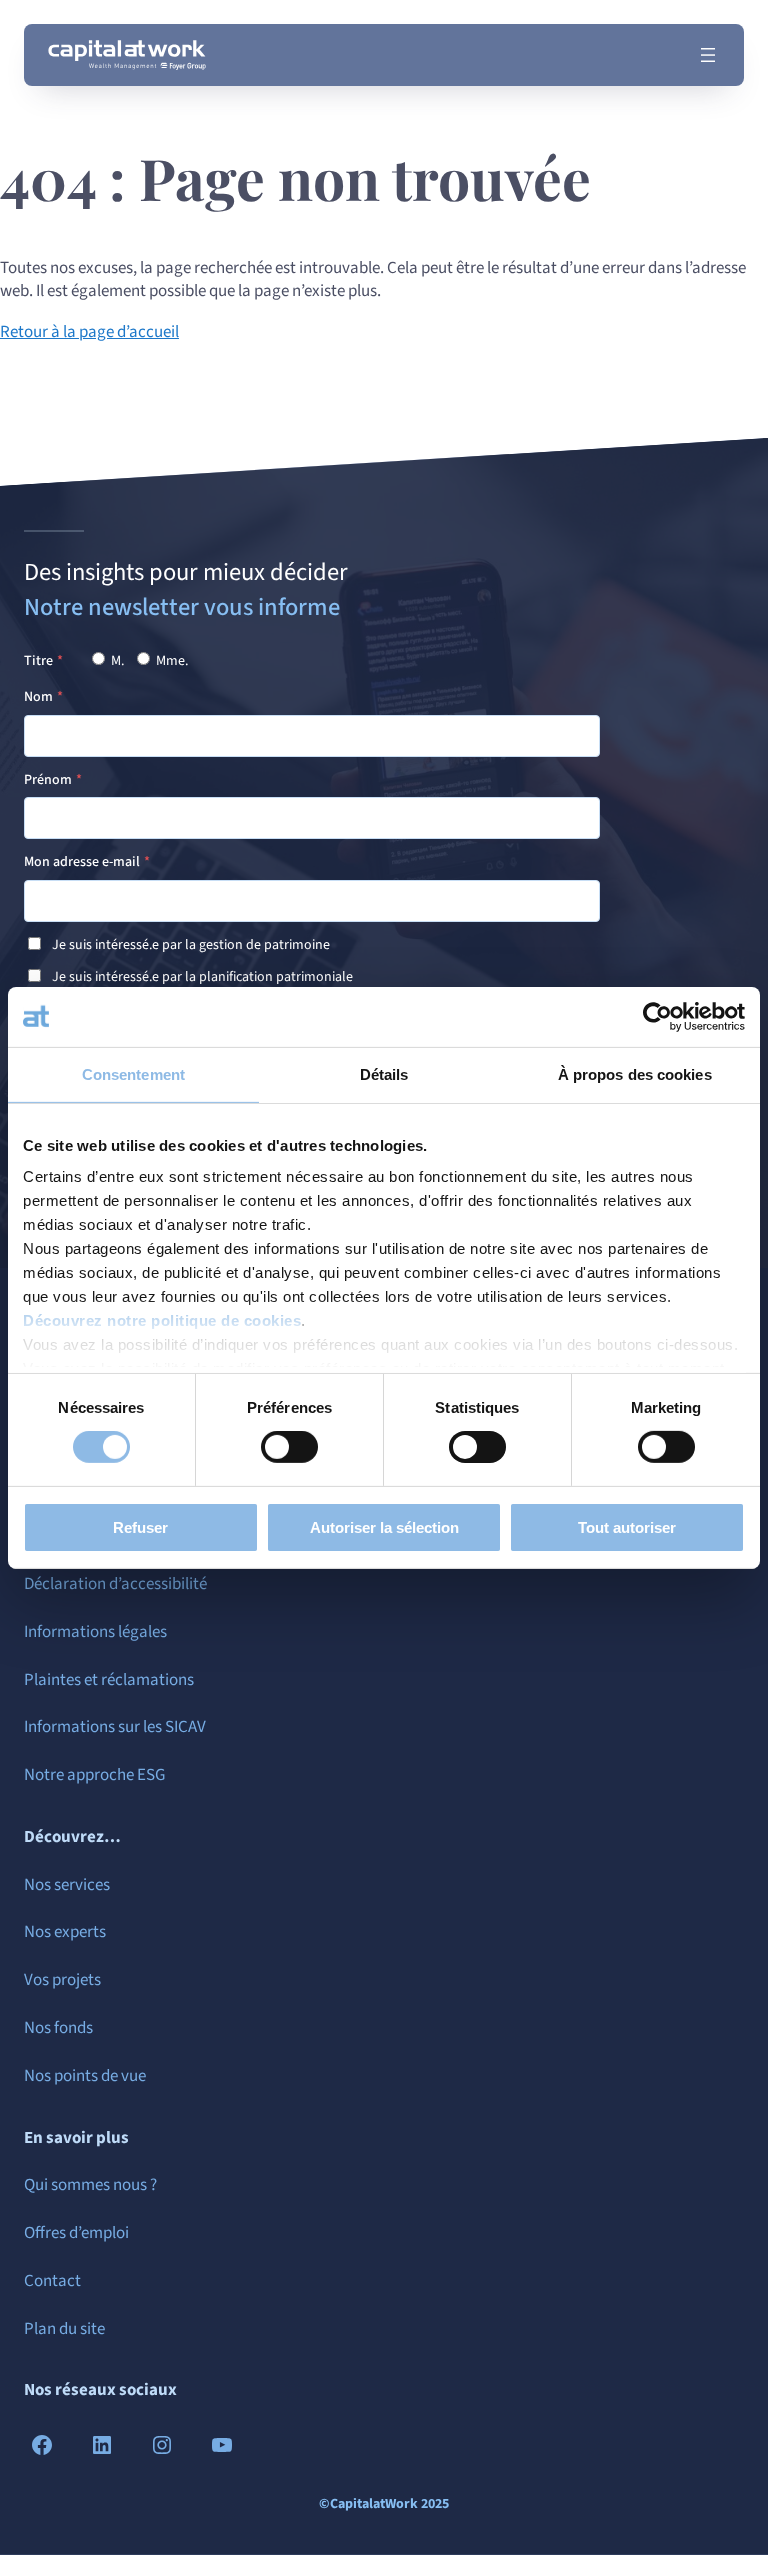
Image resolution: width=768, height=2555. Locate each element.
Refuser (140, 1527)
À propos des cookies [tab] (635, 1073)
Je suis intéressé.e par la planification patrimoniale (202, 977)
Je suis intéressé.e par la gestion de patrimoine (191, 945)
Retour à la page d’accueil (89, 332)
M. (116, 661)
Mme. (170, 661)
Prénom (48, 780)
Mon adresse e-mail (82, 862)
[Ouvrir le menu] (708, 55)
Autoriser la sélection (384, 1527)
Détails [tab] (384, 1073)
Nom (38, 697)
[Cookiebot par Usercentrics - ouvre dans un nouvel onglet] (657, 1016)
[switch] (289, 1447)
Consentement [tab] (133, 1073)
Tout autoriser (627, 1527)
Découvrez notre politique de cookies (162, 1320)
